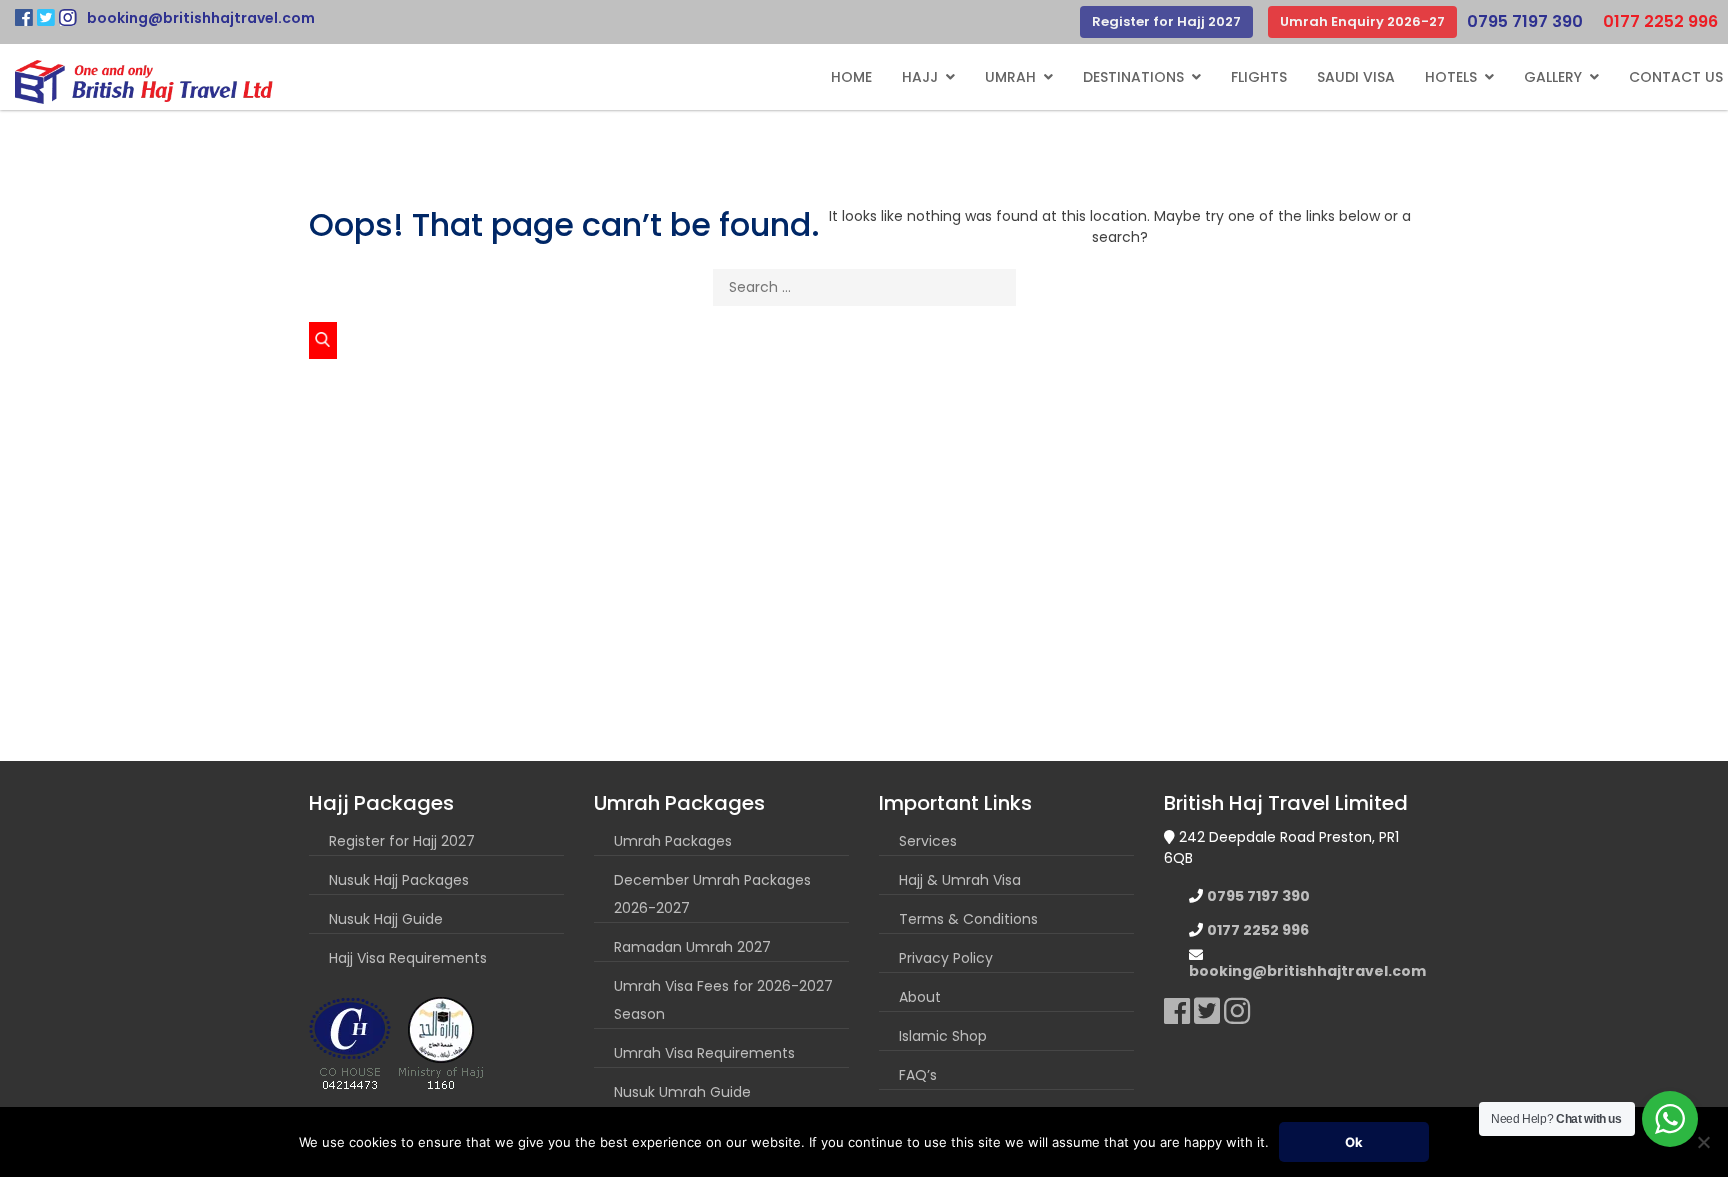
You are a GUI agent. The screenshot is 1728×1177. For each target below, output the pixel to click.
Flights (1259, 77)
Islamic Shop (943, 1036)
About (920, 997)
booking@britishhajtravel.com (201, 18)
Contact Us (1676, 77)
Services (928, 841)
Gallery (1553, 77)
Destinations (1133, 77)
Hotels (1451, 77)
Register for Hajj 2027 (1166, 21)
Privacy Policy (946, 958)
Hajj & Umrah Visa (960, 880)
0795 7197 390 (1525, 21)
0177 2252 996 (1660, 21)
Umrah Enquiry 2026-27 (1362, 21)
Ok (1354, 1142)
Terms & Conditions (968, 919)
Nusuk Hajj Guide (386, 919)
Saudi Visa (1356, 77)
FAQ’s (918, 1075)
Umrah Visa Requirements (704, 1053)
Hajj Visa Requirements (408, 958)
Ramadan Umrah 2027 (692, 947)
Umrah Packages (673, 841)
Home (851, 77)
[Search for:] (864, 291)
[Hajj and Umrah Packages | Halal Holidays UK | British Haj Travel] (144, 82)
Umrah (1010, 77)
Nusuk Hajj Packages (399, 880)
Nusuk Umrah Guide (682, 1092)
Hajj (920, 77)
